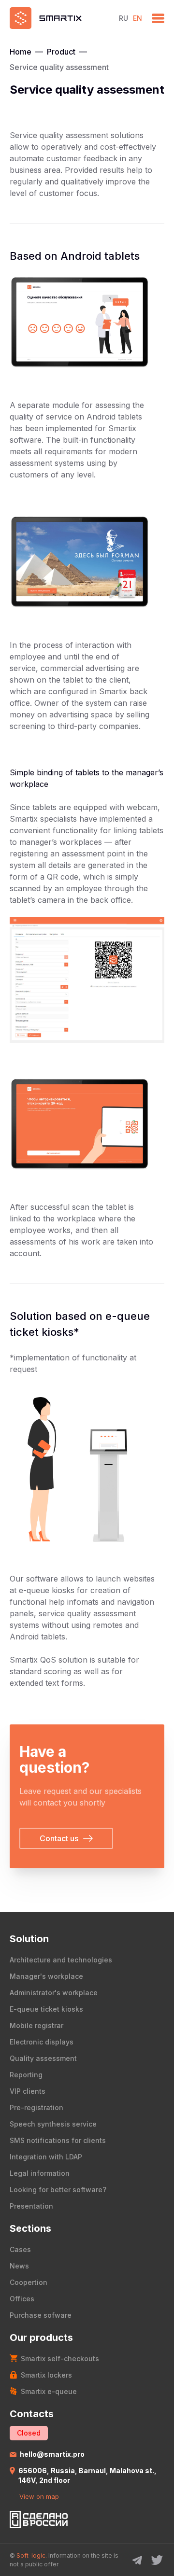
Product (61, 52)
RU (123, 18)
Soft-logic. (32, 2555)
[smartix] (59, 18)
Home (21, 52)
